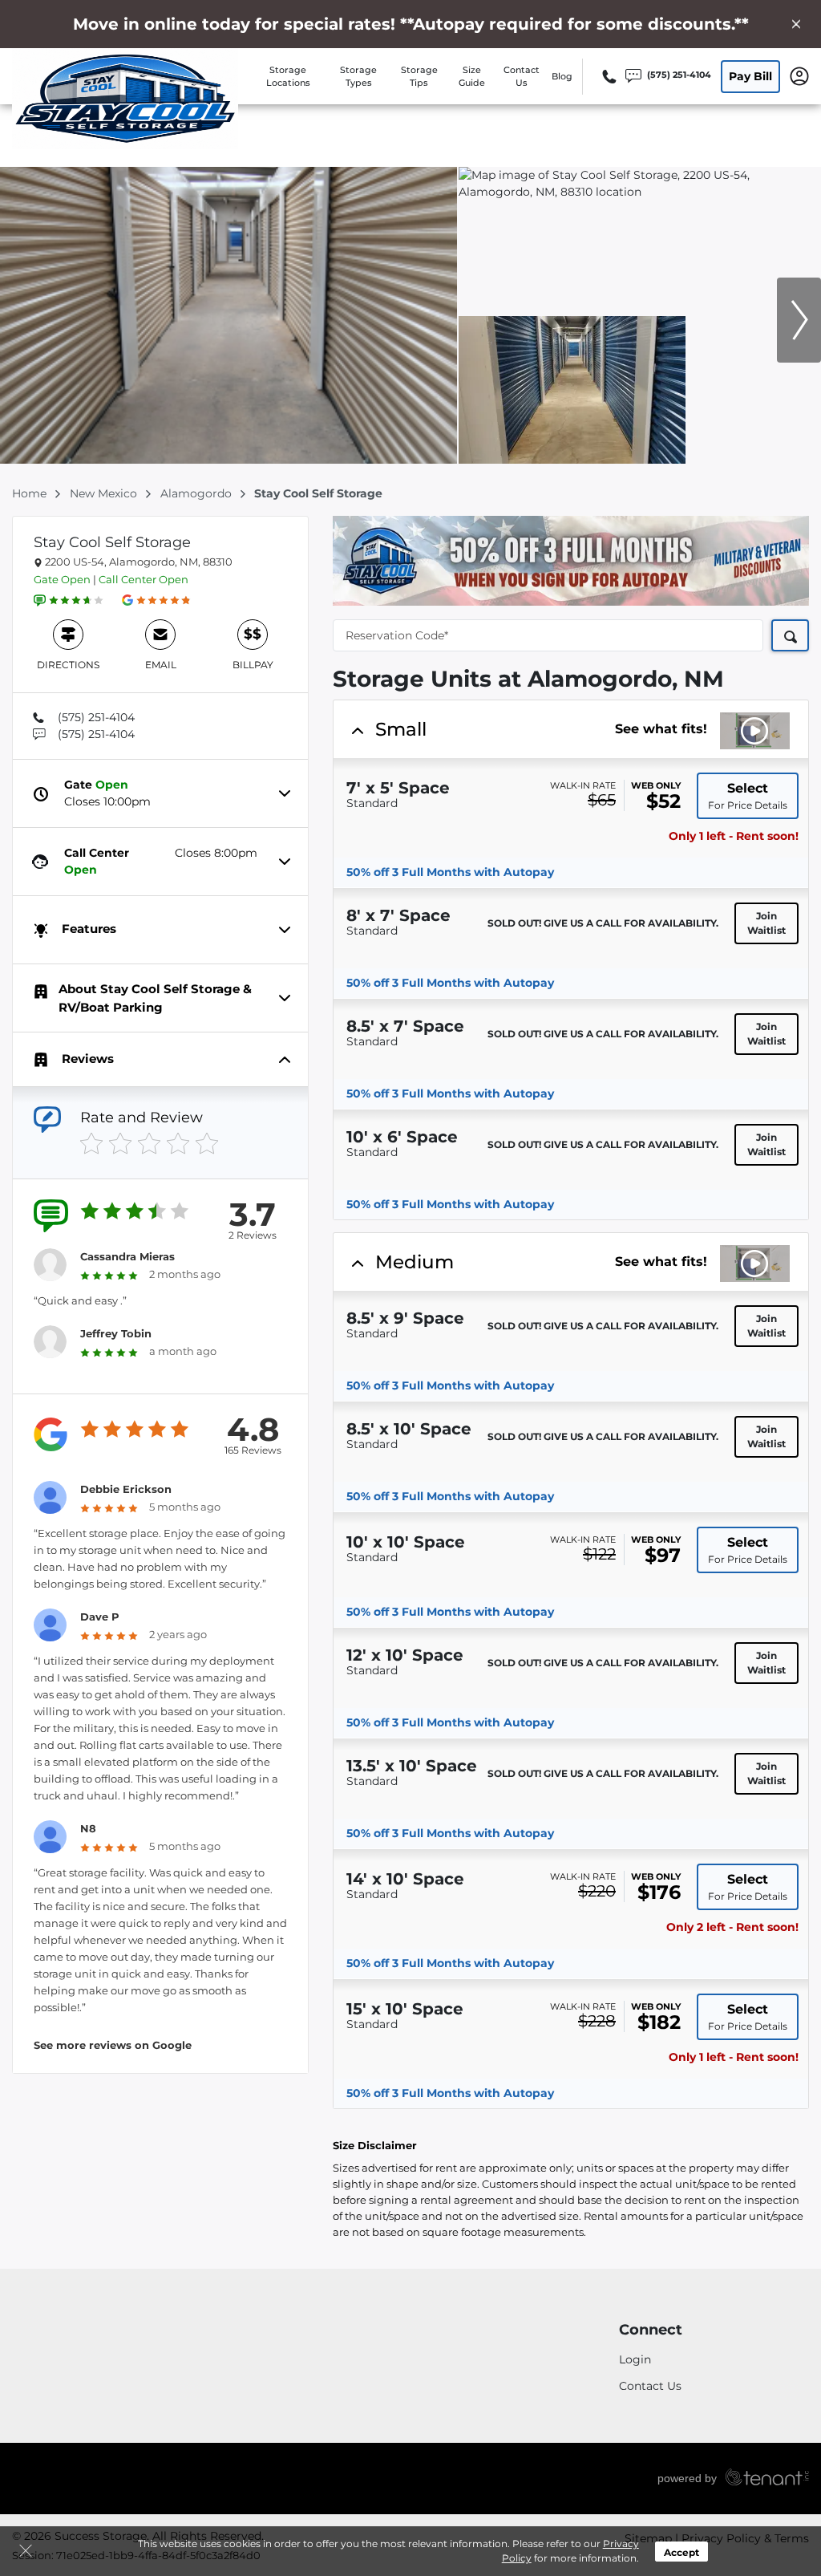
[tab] (160, 726)
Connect (651, 2330)
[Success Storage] (125, 99)
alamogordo (198, 493)
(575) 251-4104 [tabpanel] (96, 717)
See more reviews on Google (113, 2045)
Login (635, 2359)
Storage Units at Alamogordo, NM (528, 679)
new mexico (105, 493)
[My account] (799, 75)
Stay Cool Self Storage (112, 542)
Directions (68, 665)
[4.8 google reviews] (164, 600)
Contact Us (650, 2386)
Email (161, 665)
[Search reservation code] (790, 635)
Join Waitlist (766, 923)
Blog (562, 76)
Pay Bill (750, 76)
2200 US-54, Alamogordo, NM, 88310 (138, 562)
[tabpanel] (571, 729)
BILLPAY (253, 648)
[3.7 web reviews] (76, 600)
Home (31, 493)
